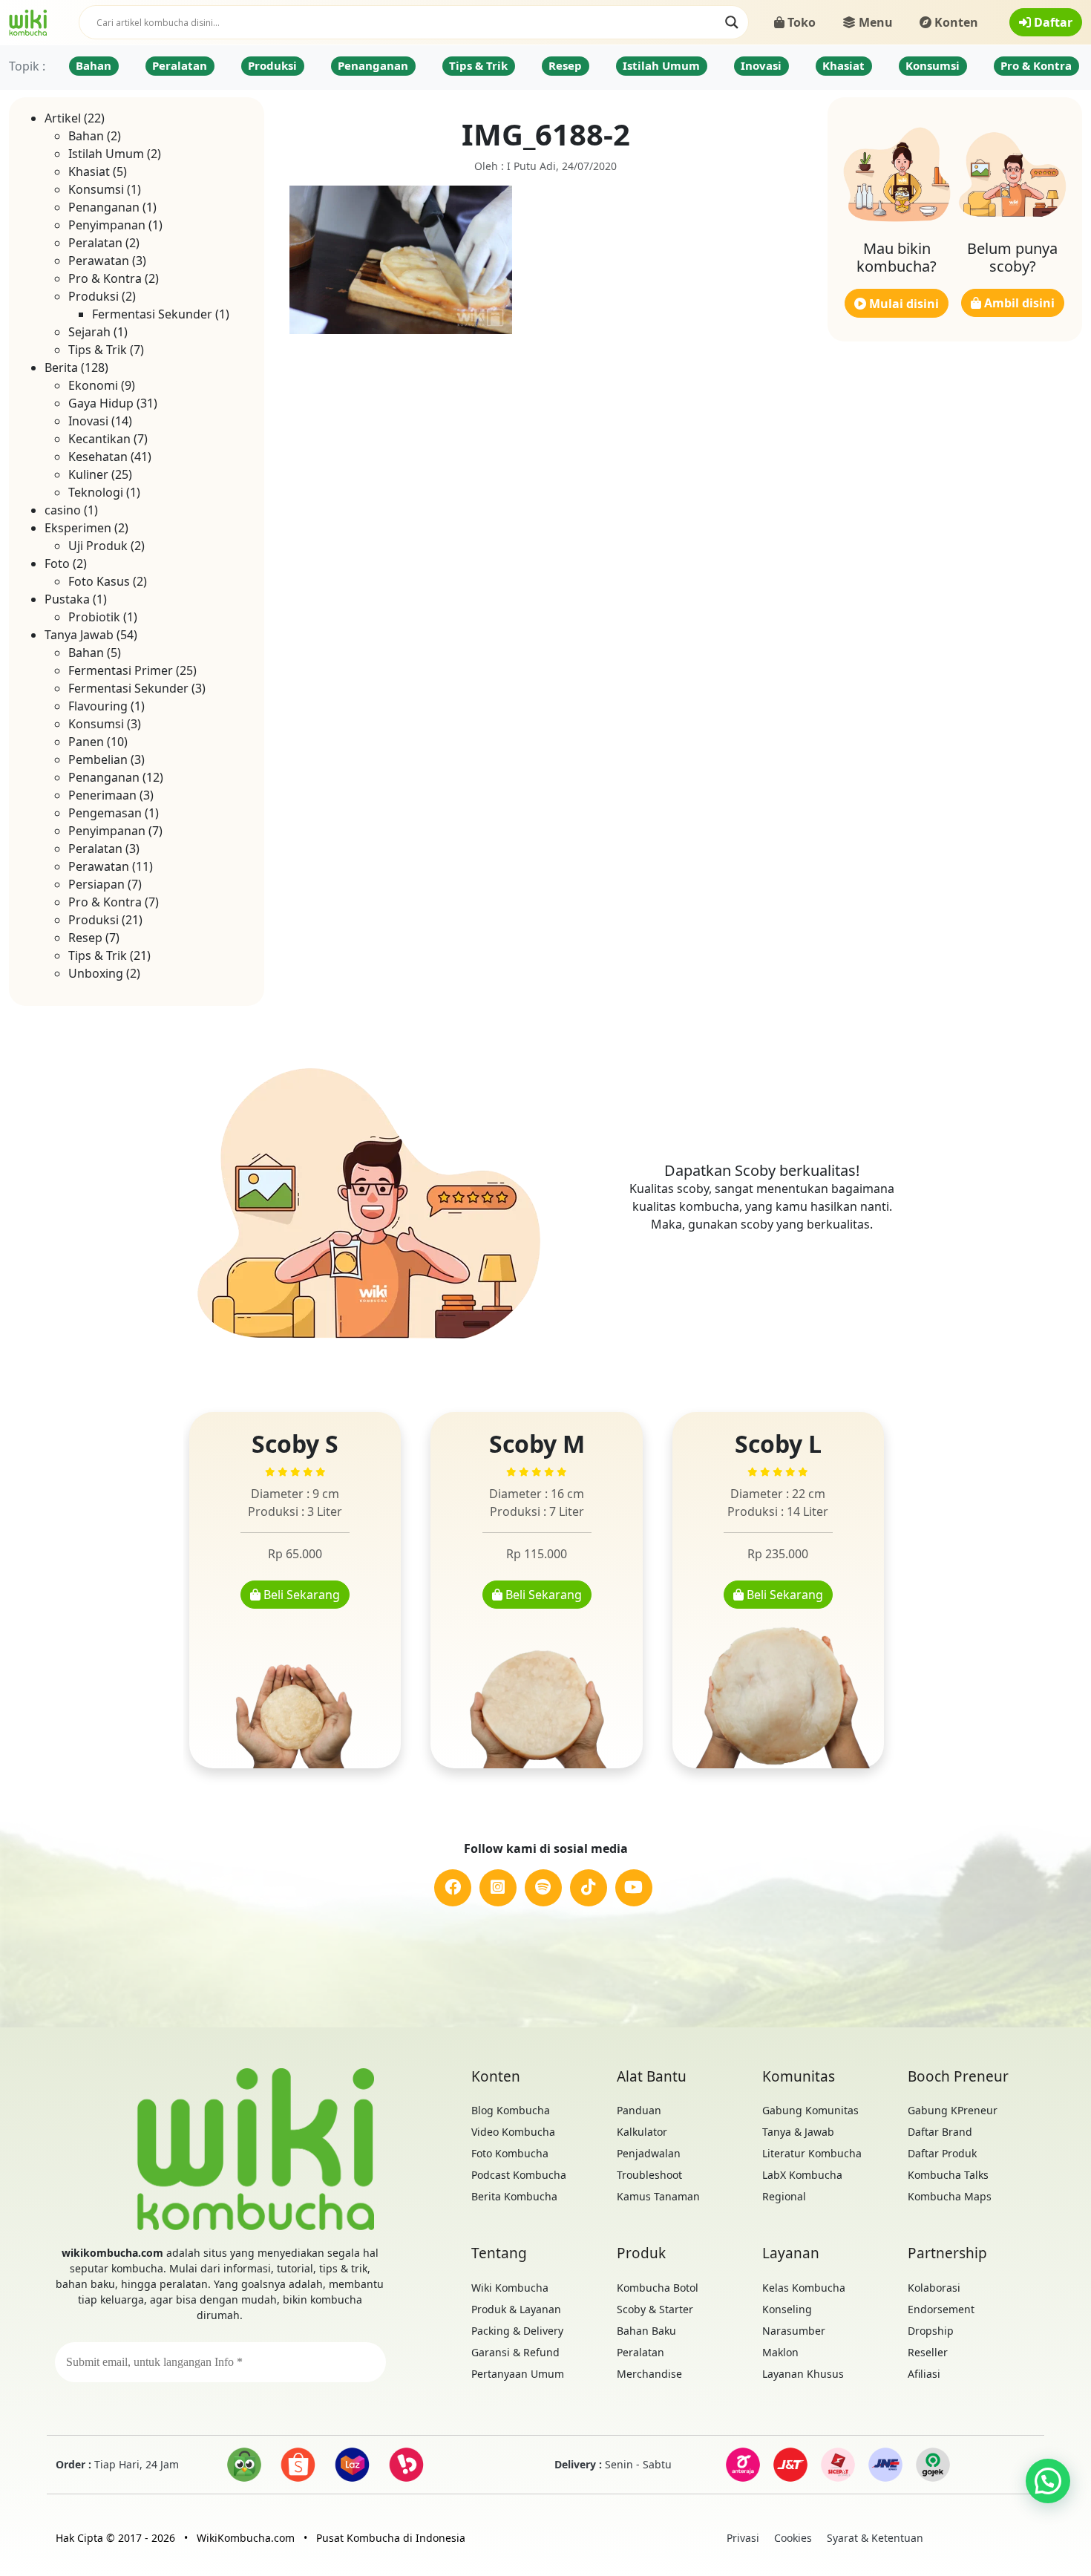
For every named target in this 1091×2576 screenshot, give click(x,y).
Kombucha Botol (658, 2288)
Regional (784, 2196)
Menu (874, 22)
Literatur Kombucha (812, 2153)
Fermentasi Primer (121, 670)
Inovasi (761, 65)
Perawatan (99, 261)
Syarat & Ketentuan (875, 2538)
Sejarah (89, 332)
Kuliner (88, 474)
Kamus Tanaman (658, 2196)
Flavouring (98, 706)
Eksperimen (78, 528)
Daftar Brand (940, 2132)
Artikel (63, 118)
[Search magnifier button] (732, 22)
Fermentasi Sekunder (152, 314)
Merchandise (649, 2374)
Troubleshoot (649, 2175)
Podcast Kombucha (519, 2175)
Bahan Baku (646, 2331)
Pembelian (98, 759)
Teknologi (96, 492)
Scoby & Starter (655, 2309)
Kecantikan (99, 439)
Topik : (27, 66)
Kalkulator (642, 2132)
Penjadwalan (649, 2153)
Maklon (780, 2352)
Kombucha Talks (948, 2175)
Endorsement (941, 2309)
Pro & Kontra (1036, 65)
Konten (955, 22)
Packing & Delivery (517, 2331)
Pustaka (67, 599)
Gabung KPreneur (953, 2110)
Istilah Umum (661, 65)
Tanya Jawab (79, 635)
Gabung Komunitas (810, 2110)
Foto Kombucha (510, 2153)
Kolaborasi (934, 2288)
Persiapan (96, 884)
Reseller (928, 2352)
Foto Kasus (99, 581)
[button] (1048, 2481)
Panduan (639, 2110)
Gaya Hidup (101, 403)
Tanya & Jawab (798, 2132)
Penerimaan (102, 795)
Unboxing (96, 973)
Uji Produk (98, 546)
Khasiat (843, 65)
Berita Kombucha (514, 2196)
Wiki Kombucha (510, 2288)
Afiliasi (924, 2374)
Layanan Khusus (803, 2374)
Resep (565, 65)
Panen (86, 742)
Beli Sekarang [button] (300, 1595)
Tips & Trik (478, 65)
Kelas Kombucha (804, 2288)
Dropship (931, 2331)
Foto (57, 563)
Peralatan (180, 65)
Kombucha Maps (950, 2196)
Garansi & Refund (515, 2352)
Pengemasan (105, 813)
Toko (800, 22)
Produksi (272, 65)
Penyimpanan (107, 225)
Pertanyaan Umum (518, 2374)
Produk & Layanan (516, 2309)
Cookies (793, 2538)
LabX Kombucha (802, 2175)
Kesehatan (98, 457)
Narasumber (794, 2331)
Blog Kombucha (511, 2110)
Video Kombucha (513, 2132)
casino (63, 510)
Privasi (743, 2538)
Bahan (94, 65)
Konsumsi (933, 65)
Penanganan (373, 65)
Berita (61, 367)
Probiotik (94, 617)
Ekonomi (93, 385)
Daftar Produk (942, 2153)
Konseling (787, 2309)
